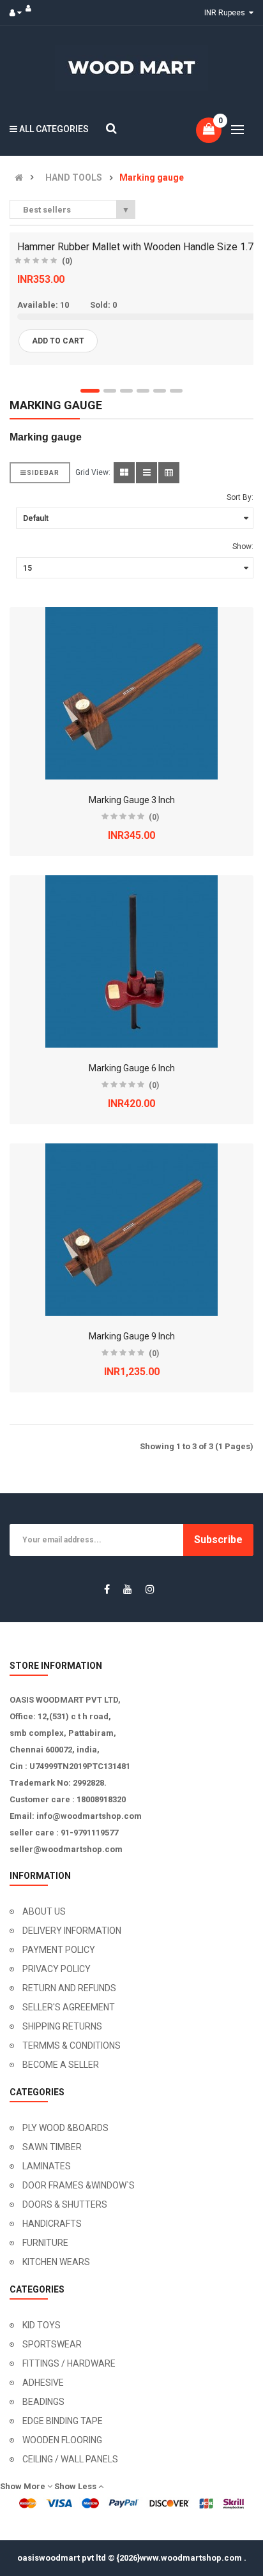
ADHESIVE (43, 2383)
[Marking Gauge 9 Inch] (131, 1230)
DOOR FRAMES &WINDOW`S (79, 2185)
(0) (67, 261)
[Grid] (124, 473)
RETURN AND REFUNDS (69, 1988)
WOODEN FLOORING (62, 2440)
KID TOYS (41, 2325)
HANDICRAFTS (52, 2224)
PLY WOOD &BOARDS (65, 2128)
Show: (243, 546)
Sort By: (240, 497)
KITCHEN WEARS (56, 2262)
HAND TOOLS (74, 178)
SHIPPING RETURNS (62, 2026)
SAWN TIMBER (52, 2147)
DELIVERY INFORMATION (72, 1931)
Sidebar (43, 473)
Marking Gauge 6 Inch (132, 1068)
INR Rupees (227, 13)
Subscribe (218, 1540)
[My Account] (19, 13)
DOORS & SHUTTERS (65, 2204)
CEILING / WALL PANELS (70, 2459)
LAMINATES (47, 2166)
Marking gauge (152, 178)
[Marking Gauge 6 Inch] (131, 961)
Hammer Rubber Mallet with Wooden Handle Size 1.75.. (140, 247)
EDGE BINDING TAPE (63, 2421)
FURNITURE (45, 2243)
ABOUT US (44, 1911)
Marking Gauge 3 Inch (132, 800)
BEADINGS (43, 2402)
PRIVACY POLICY (56, 1969)
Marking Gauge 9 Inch (132, 1336)
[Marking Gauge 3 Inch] (131, 693)
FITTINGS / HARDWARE (69, 2363)
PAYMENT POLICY (59, 1950)
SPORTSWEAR (52, 2344)
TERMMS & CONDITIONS (71, 2045)
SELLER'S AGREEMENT (69, 2007)
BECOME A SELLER (61, 2065)
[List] (147, 473)
